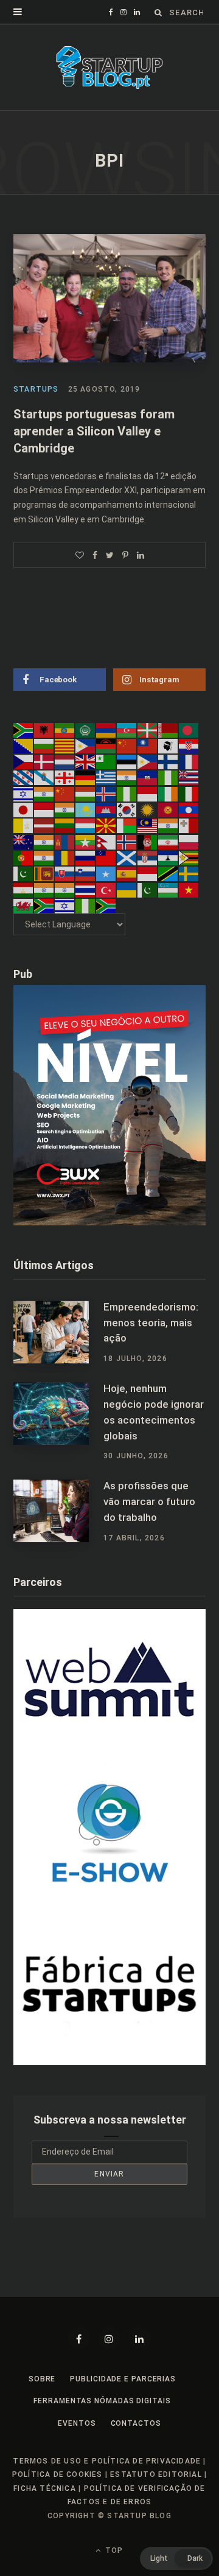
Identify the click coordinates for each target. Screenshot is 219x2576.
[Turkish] (106, 889)
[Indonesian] (148, 793)
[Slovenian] (86, 873)
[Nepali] (106, 841)
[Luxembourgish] (86, 825)
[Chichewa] (106, 746)
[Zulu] (106, 905)
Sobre (42, 2379)
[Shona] (189, 857)
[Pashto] (148, 841)
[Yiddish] (65, 905)
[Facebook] (79, 2338)
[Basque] (148, 729)
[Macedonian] (106, 825)
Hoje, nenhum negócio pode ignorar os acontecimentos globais (154, 1412)
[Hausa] (169, 777)
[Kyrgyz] (169, 809)
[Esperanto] (106, 761)
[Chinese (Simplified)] (127, 746)
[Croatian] (189, 746)
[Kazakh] (86, 809)
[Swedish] (189, 873)
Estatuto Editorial (156, 2474)
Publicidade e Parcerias (123, 2379)
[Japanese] (24, 809)
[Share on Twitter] (110, 555)
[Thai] (86, 889)
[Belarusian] (169, 729)
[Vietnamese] (189, 889)
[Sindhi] (24, 873)
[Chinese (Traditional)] (148, 746)
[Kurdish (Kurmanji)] (148, 809)
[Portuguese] (24, 857)
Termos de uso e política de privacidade (107, 2461)
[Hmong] (65, 793)
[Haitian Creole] (148, 777)
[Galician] (44, 777)
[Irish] (169, 793)
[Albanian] (44, 729)
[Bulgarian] (44, 746)
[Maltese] (189, 825)
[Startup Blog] (109, 68)
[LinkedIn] (141, 555)
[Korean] (127, 809)
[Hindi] (44, 793)
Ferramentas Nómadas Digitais (102, 2401)
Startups (36, 389)
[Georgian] (65, 777)
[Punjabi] (44, 857)
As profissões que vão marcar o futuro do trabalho (149, 1501)
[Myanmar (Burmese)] (86, 841)
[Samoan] (106, 857)
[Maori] (24, 841)
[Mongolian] (65, 841)
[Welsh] (24, 905)
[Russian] (86, 857)
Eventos (77, 2423)
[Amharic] (65, 729)
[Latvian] (44, 825)
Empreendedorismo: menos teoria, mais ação (151, 1323)
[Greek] (106, 777)
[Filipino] (148, 761)
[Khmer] (106, 809)
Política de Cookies (57, 2474)
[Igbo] (127, 793)
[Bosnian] (24, 746)
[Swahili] (169, 873)
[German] (86, 777)
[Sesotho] (169, 857)
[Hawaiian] (189, 777)
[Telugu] (65, 889)
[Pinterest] (125, 555)
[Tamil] (44, 889)
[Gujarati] (127, 777)
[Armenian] (106, 729)
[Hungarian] (86, 793)
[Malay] (148, 825)
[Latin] (24, 825)
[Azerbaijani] (127, 729)
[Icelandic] (106, 793)
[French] (189, 761)
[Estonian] (127, 761)
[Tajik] (24, 889)
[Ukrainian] (127, 889)
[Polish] (189, 841)
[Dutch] (65, 761)
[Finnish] (169, 761)
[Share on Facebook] (95, 555)
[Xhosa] (44, 905)
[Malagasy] (127, 825)
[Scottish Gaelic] (127, 857)
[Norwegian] (127, 841)
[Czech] (24, 761)
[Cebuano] (86, 746)
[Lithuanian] (65, 825)
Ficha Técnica (45, 2488)
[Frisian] (24, 777)
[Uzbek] (169, 889)
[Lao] (189, 809)
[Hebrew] (24, 793)
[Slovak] (65, 873)
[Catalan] (65, 746)
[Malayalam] (169, 825)
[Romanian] (65, 857)
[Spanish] (127, 873)
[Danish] (44, 761)
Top (113, 2550)
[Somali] (106, 873)
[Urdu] (148, 889)
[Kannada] (65, 809)
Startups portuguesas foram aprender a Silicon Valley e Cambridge (94, 431)
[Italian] (189, 793)
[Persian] (169, 841)
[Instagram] (109, 2338)
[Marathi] (44, 841)
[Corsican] (169, 746)
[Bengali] (189, 729)
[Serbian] (148, 857)
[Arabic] (86, 729)
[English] (86, 761)
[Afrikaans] (24, 729)
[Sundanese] (148, 873)
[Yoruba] (86, 905)
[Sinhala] (44, 873)
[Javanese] (44, 809)
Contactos (136, 2423)
